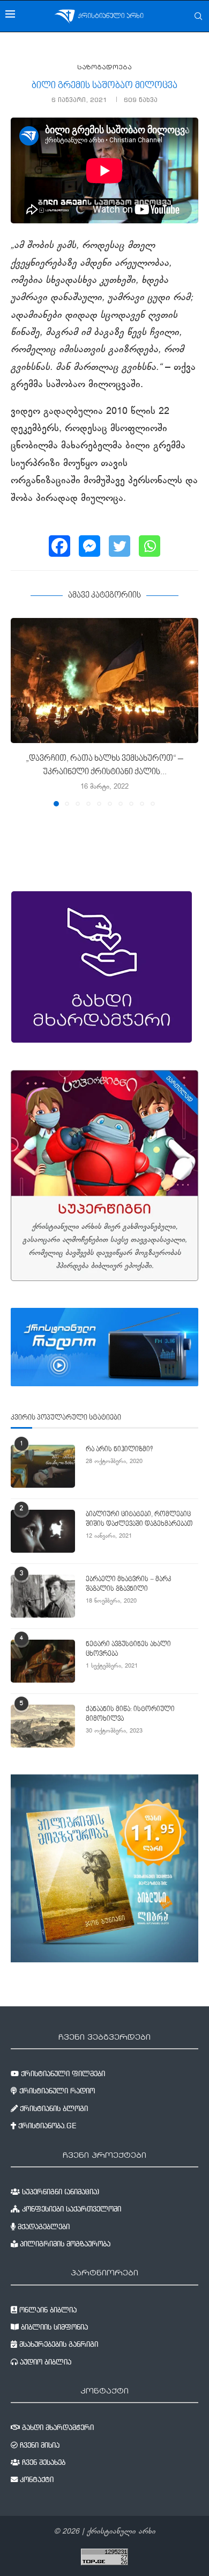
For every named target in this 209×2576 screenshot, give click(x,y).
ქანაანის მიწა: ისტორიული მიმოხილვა (130, 1714)
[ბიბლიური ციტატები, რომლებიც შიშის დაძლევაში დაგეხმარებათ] (43, 1531)
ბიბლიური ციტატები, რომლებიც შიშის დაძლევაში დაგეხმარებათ (139, 1519)
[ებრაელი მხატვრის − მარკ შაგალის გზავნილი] (43, 1596)
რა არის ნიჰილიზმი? (119, 1450)
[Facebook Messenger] (89, 546)
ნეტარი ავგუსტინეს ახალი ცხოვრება (128, 1649)
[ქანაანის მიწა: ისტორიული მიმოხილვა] (43, 1726)
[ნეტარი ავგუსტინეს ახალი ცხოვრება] (43, 1661)
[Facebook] (59, 546)
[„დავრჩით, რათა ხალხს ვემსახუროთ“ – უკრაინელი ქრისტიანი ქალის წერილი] (104, 681)
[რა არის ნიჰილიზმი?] (43, 1466)
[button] (20, 711)
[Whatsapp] (150, 546)
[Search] (198, 16)
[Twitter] (120, 546)
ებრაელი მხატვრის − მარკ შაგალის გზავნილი (128, 1584)
